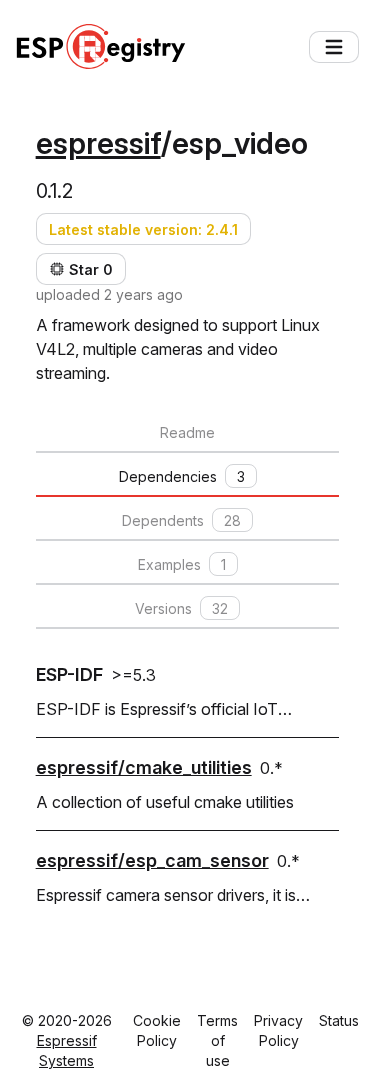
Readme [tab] (187, 432)
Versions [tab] (181, 608)
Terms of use (217, 1040)
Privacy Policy (278, 1030)
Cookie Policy (157, 1030)
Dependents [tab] (181, 520)
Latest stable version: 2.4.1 (143, 229)
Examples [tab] (182, 564)
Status (339, 1020)
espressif (98, 143)
